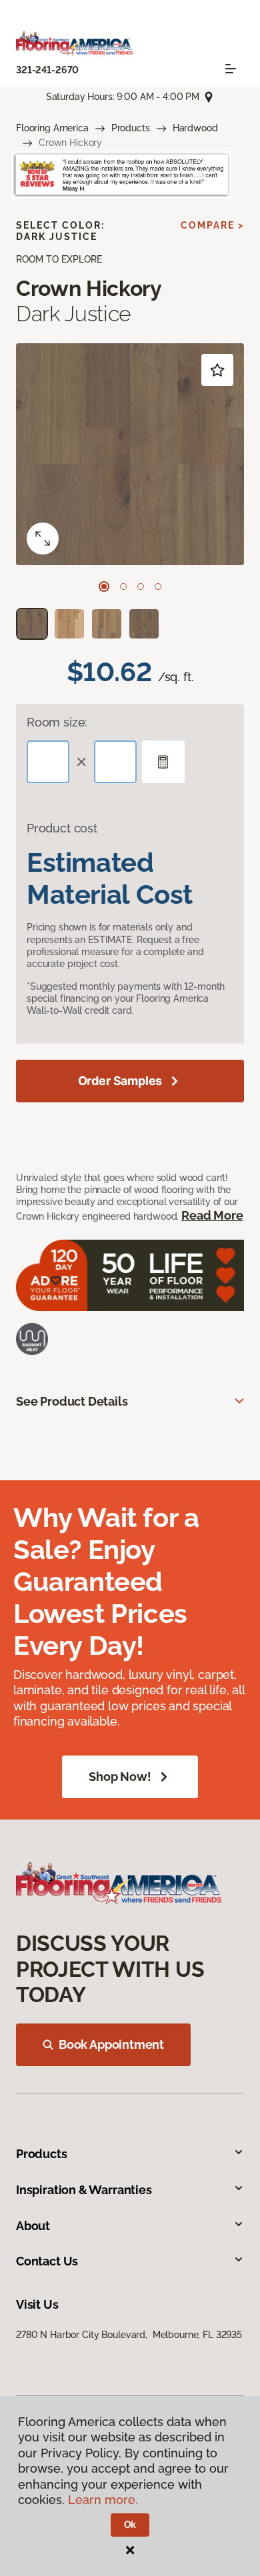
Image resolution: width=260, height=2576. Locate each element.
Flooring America (52, 128)
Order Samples (120, 1081)
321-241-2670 (47, 70)
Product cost (62, 828)
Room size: (57, 722)
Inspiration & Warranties (84, 2190)
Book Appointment (111, 2044)
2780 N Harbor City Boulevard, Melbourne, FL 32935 (129, 2335)
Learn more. (103, 2500)
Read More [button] (212, 1215)
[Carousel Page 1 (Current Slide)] (104, 587)
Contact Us (47, 2261)
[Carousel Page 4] (158, 587)
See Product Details (72, 1401)
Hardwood (195, 128)
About (33, 2226)
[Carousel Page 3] (141, 587)
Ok (130, 2525)
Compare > (212, 225)
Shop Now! (120, 1777)
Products (131, 128)
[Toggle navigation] (231, 69)
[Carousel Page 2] (123, 587)
